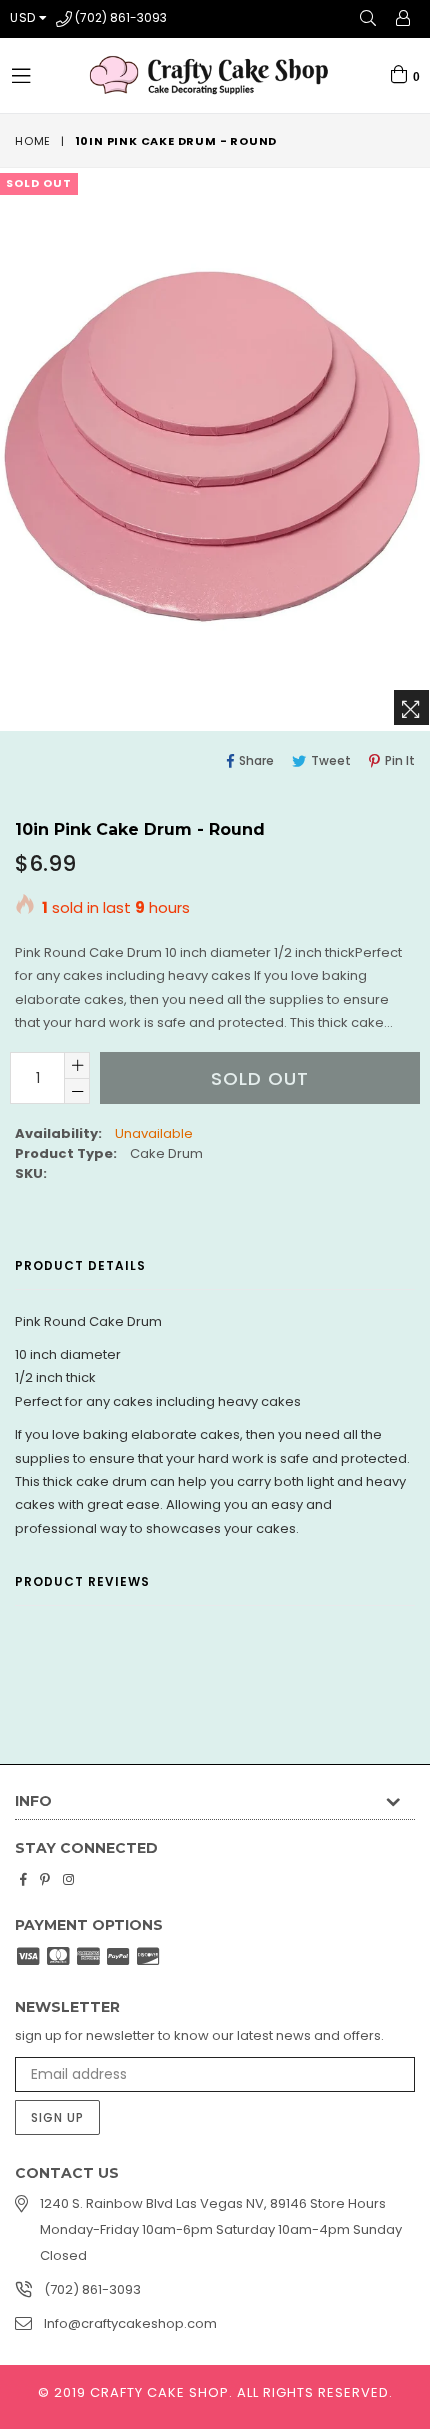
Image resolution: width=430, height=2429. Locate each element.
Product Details (80, 1265)
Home (33, 141)
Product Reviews (82, 1581)
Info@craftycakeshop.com (130, 2323)
